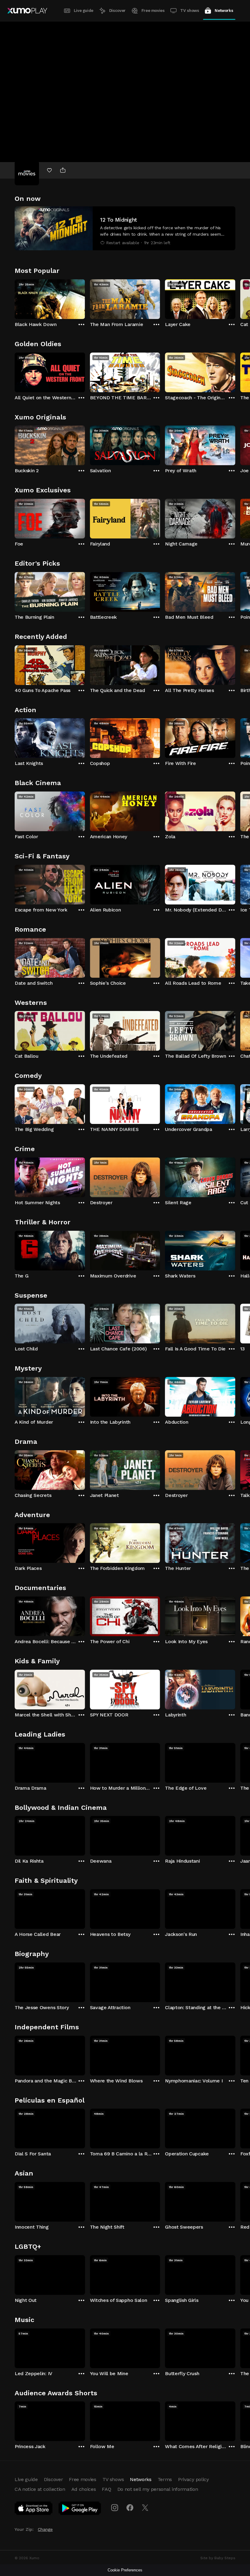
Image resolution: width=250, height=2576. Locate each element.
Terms (165, 2479)
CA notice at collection (40, 2489)
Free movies (153, 11)
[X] (145, 2508)
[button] (125, 228)
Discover (117, 11)
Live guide (84, 11)
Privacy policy (193, 2479)
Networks (224, 11)
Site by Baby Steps (218, 2558)
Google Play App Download (80, 2509)
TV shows (189, 11)
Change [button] (45, 2529)
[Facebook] (130, 2508)
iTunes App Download (34, 2509)
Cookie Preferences (125, 2570)
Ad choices (84, 2489)
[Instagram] (115, 2508)
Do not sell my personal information (158, 2489)
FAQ (106, 2489)
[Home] (27, 11)
